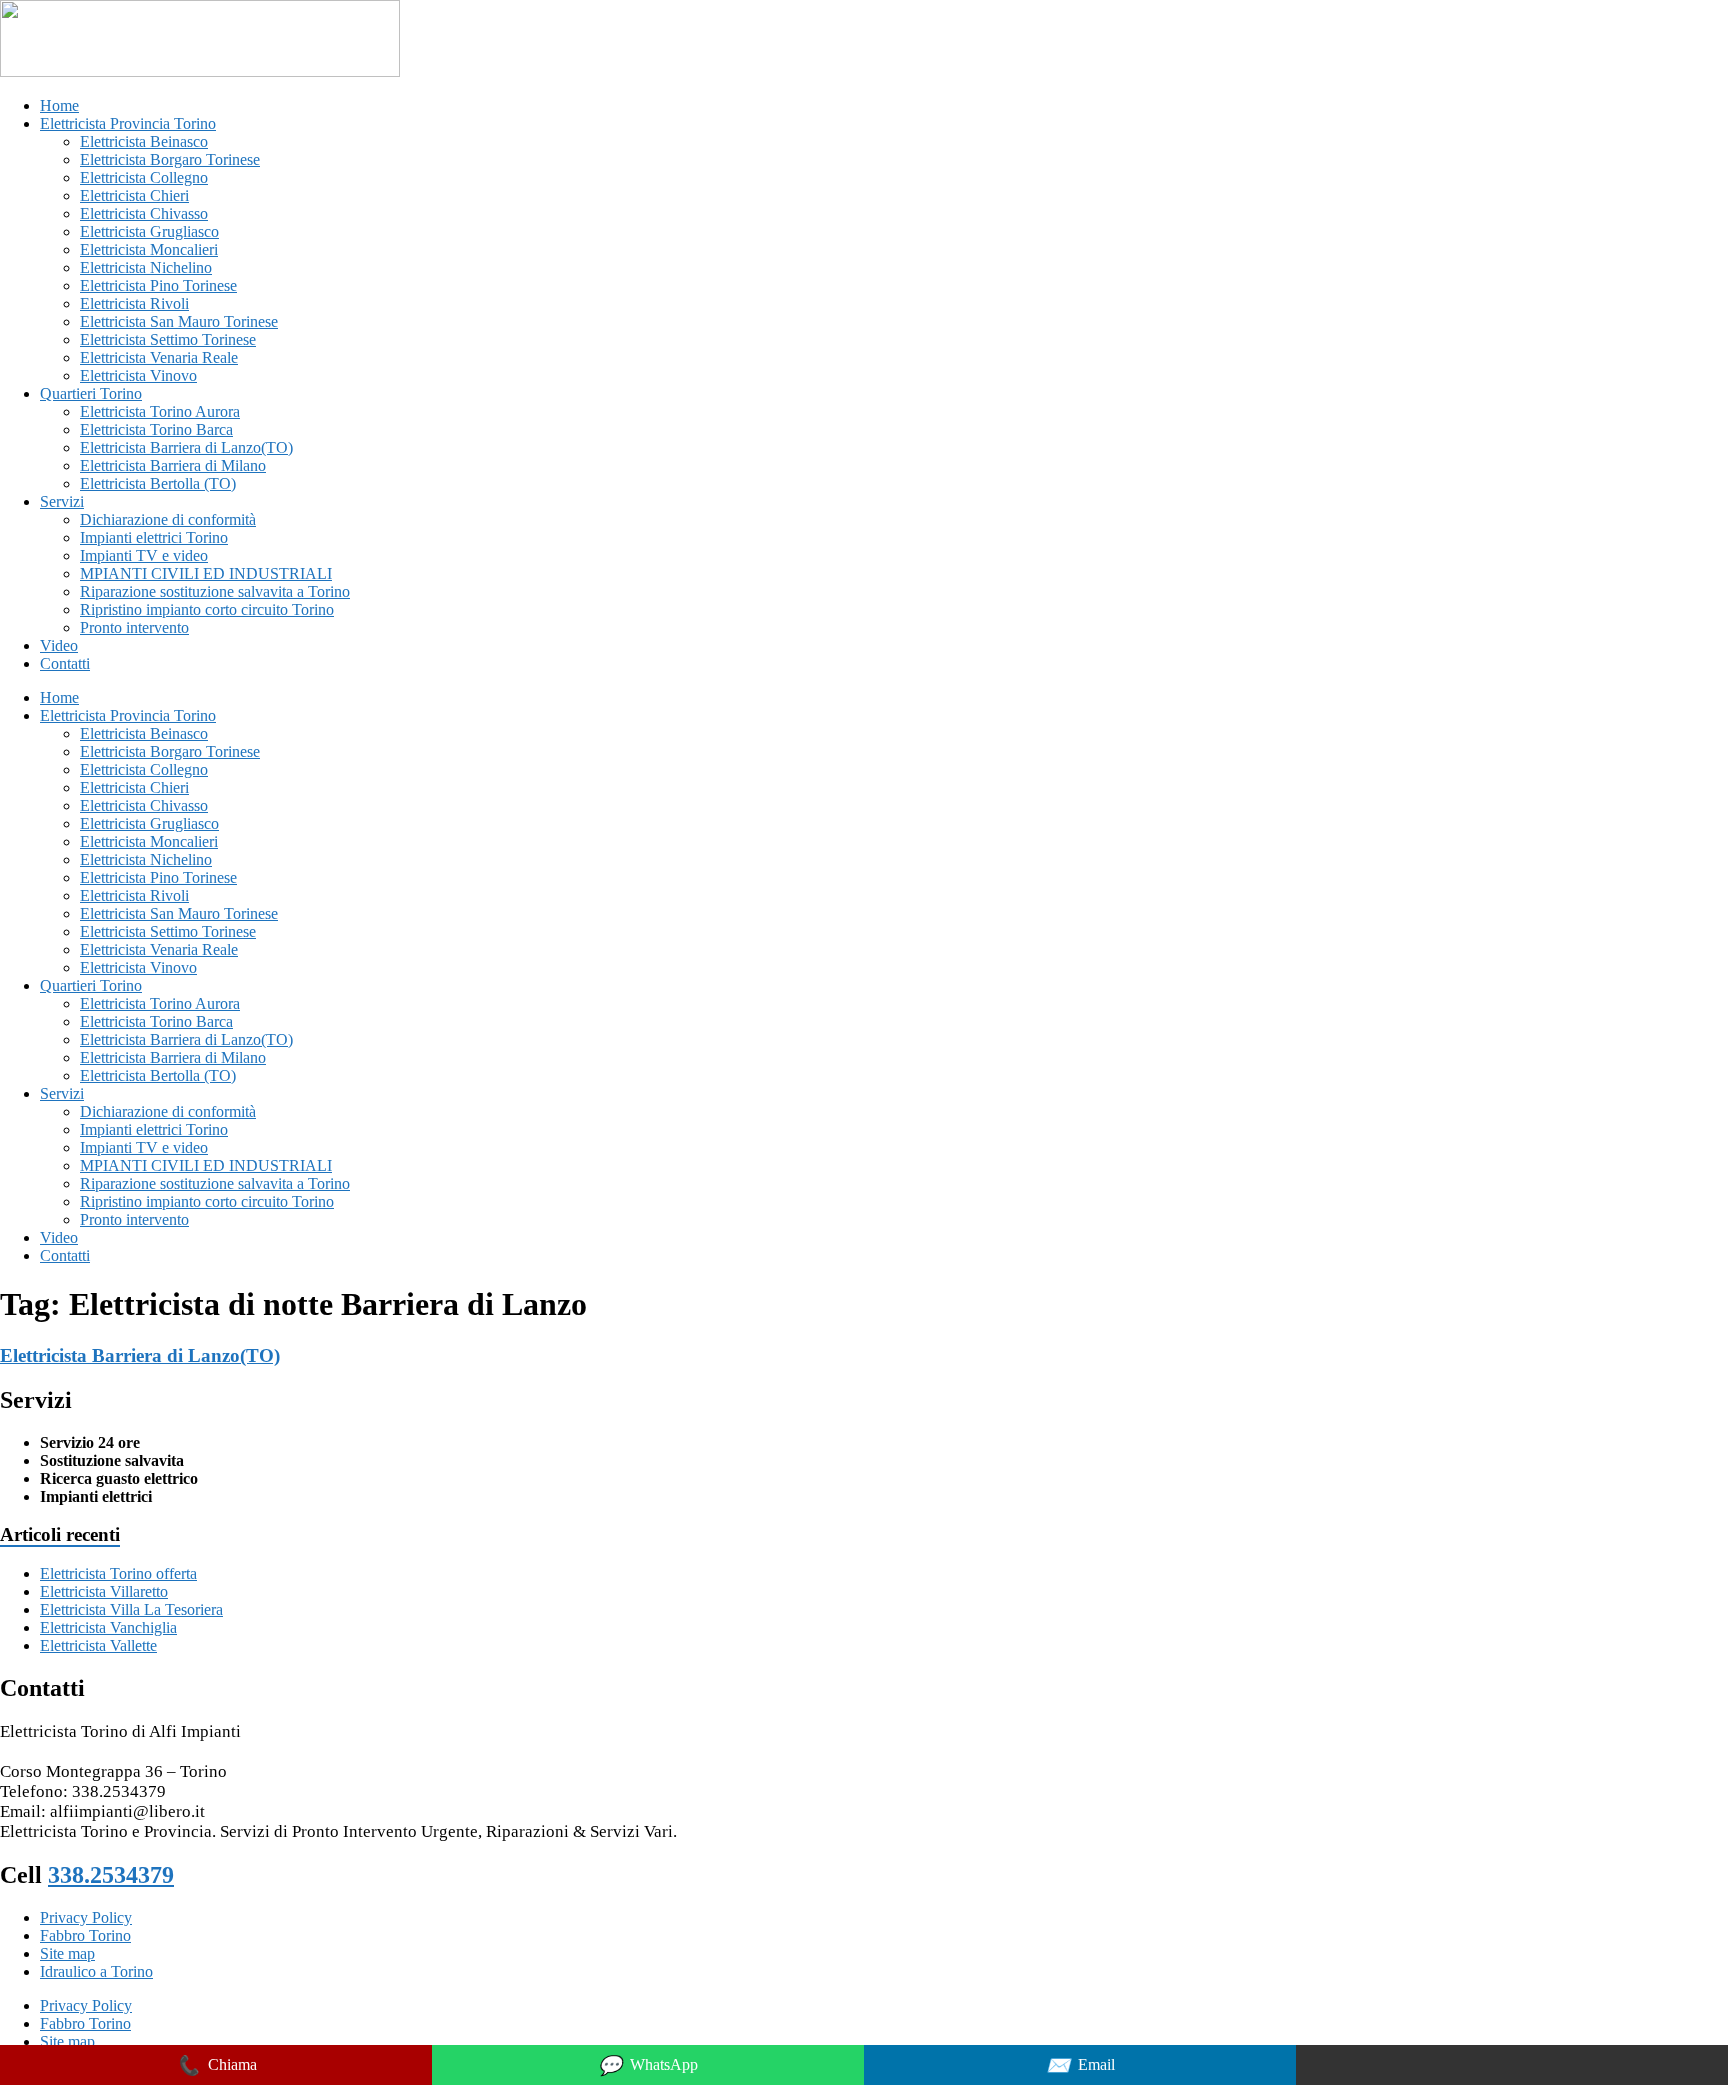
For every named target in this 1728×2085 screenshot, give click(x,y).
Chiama (216, 2065)
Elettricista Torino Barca (156, 429)
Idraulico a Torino (96, 1971)
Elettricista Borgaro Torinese (170, 159)
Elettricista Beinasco (144, 141)
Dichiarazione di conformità (168, 519)
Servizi (62, 501)
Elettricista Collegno (144, 177)
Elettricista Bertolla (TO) (158, 483)
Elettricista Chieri (134, 195)
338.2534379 (111, 1875)
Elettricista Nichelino (146, 267)
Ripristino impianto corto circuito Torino (207, 609)
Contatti (65, 663)
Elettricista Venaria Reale (159, 357)
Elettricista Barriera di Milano (173, 465)
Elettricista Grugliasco (149, 231)
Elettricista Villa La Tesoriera (131, 1609)
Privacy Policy (86, 1917)
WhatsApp (648, 2065)
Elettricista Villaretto (104, 1591)
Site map (67, 1953)
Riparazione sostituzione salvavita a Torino (215, 591)
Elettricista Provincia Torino (128, 123)
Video (59, 645)
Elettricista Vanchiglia (108, 1627)
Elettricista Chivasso (144, 213)
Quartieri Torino (91, 393)
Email (1080, 2065)
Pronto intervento (134, 627)
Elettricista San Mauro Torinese (179, 321)
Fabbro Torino (85, 1935)
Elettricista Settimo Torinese (168, 339)
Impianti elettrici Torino (154, 537)
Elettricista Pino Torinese (158, 285)
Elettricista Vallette (98, 1645)
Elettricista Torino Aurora (160, 411)
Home (59, 105)
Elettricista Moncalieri (149, 249)
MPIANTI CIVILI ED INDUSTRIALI (206, 573)
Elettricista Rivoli (134, 303)
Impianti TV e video (144, 555)
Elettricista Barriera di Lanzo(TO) (186, 447)
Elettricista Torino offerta (118, 1573)
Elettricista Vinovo (138, 375)
